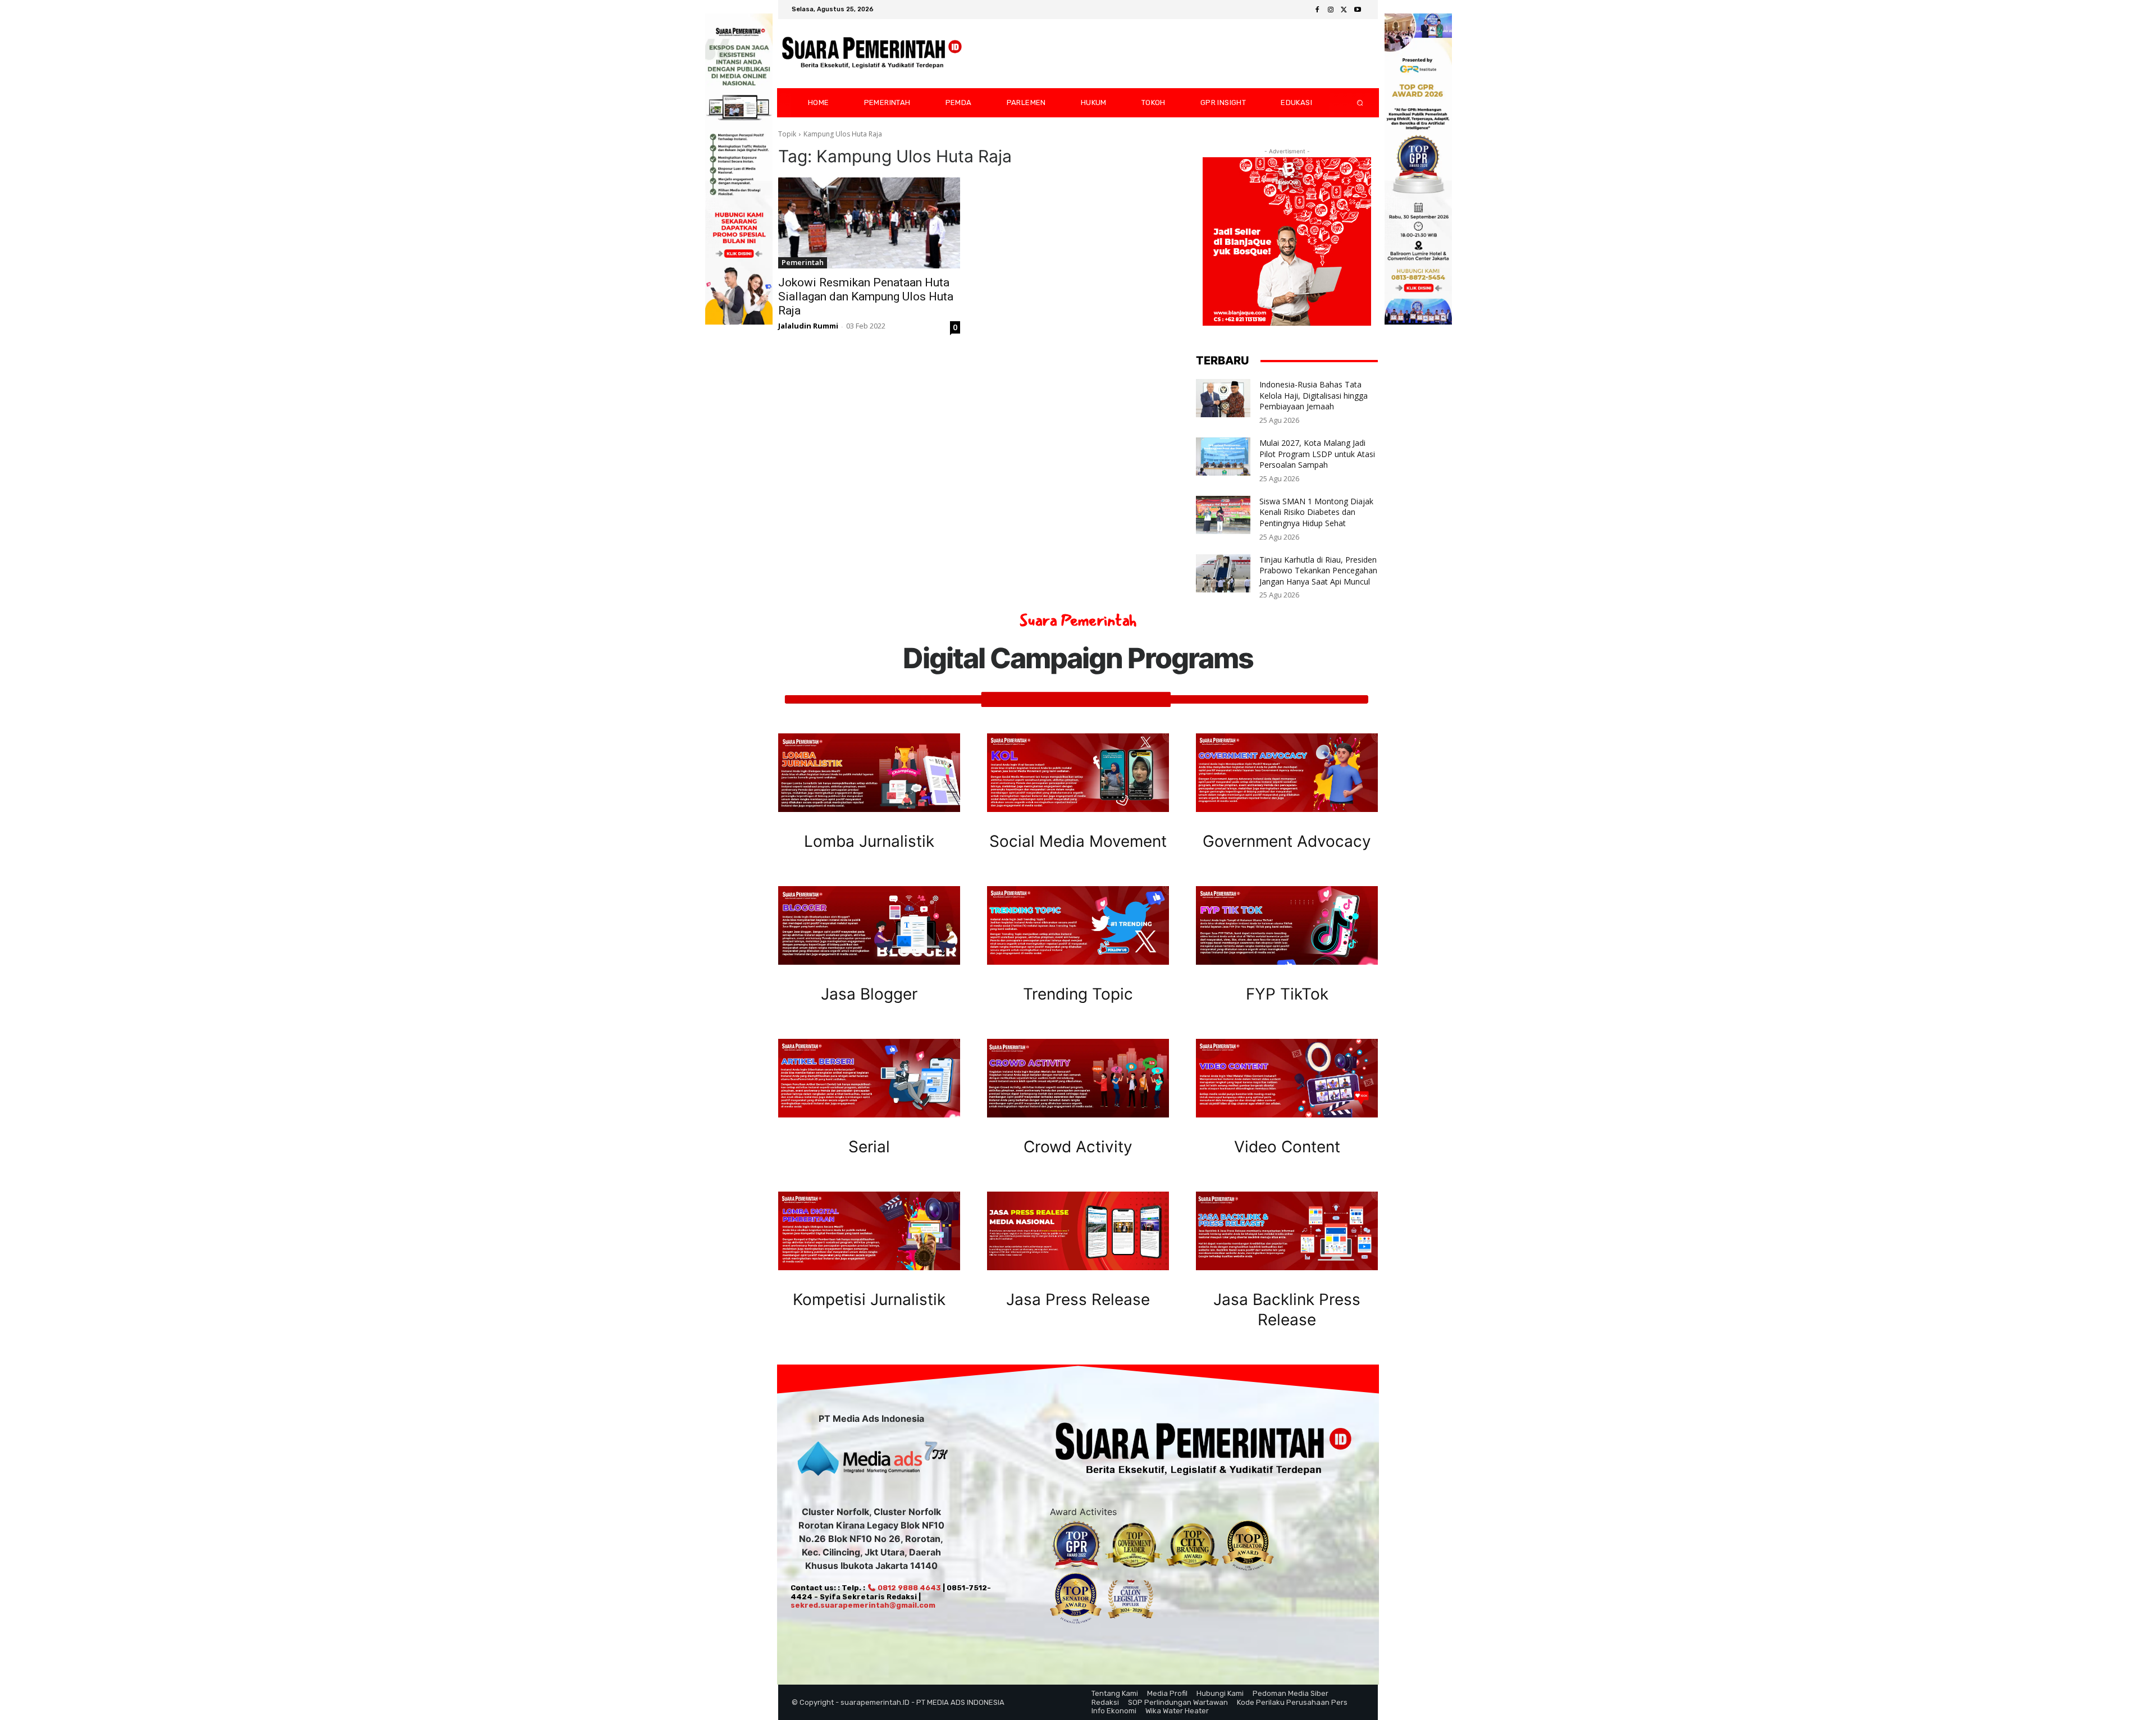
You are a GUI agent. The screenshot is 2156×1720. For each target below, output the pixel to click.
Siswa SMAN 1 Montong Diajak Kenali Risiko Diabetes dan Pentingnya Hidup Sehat (1316, 512)
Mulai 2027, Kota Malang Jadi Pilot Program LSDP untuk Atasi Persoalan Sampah (1317, 454)
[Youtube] (1358, 10)
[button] (1351, 103)
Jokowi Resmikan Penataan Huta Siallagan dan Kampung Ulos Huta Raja (866, 296)
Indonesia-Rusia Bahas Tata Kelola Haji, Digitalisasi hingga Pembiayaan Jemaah (1314, 395)
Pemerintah (803, 262)
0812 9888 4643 (908, 1588)
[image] (869, 773)
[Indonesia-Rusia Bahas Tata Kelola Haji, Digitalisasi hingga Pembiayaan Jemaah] (1223, 398)
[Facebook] (1317, 10)
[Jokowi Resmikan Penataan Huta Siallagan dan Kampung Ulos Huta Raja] (869, 223)
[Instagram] (1331, 10)
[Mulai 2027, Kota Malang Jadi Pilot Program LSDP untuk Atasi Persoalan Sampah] (1223, 457)
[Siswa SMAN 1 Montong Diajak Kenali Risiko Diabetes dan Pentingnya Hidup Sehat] (1223, 515)
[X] (1344, 10)
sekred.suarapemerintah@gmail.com (863, 1605)
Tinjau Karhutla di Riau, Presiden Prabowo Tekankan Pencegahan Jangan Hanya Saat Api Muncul (1318, 571)
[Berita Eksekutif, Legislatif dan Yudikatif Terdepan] (872, 54)
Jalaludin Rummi (808, 326)
